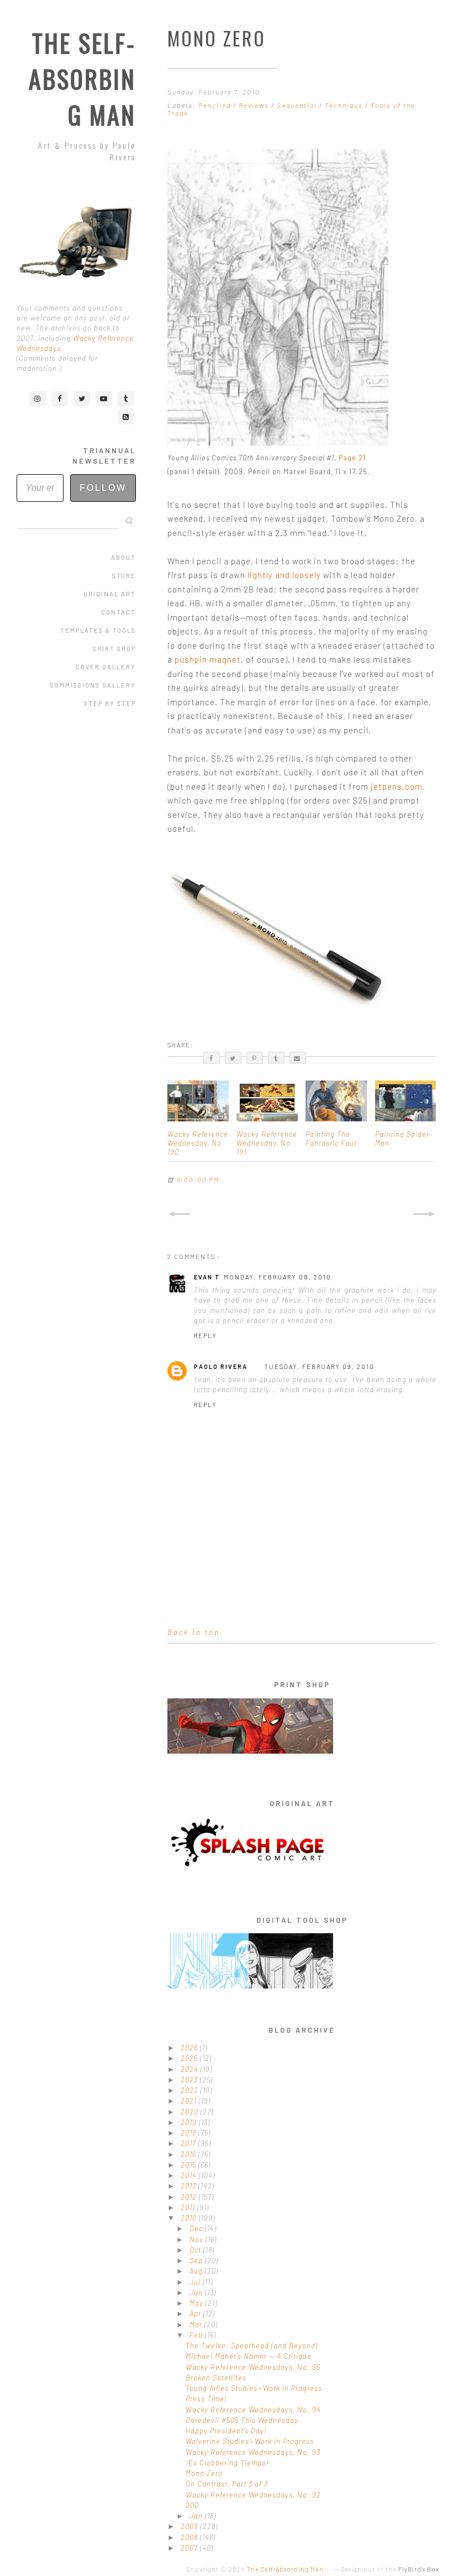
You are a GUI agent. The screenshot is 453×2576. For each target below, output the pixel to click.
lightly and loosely (284, 575)
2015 (189, 2165)
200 (192, 2505)
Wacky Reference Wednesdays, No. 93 (253, 2452)
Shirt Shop (114, 649)
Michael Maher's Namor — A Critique (249, 2356)
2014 (190, 2175)
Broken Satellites (216, 2378)
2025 (190, 2058)
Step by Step (110, 703)
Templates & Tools (98, 630)
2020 (191, 2112)
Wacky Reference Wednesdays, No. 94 (253, 2410)
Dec (197, 2228)
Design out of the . (391, 2569)
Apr (196, 2313)
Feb (197, 2335)
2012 (190, 2197)
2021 (190, 2101)
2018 (189, 2133)
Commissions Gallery (93, 685)
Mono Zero (204, 2473)
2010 (190, 2218)
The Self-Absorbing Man (82, 79)
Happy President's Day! (226, 2431)
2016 (189, 2154)
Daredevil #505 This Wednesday (242, 2420)
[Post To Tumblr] (276, 1058)
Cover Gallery (106, 667)
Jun (197, 2292)
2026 (190, 2048)
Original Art (110, 594)
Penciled (216, 105)
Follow (103, 488)
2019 (190, 2122)
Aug (197, 2271)
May (197, 2303)
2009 (191, 2526)
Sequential (298, 105)
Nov (197, 2239)
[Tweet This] (233, 1058)
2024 (191, 2069)
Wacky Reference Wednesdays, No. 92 (253, 2495)
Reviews (255, 105)
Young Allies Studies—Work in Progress (254, 2388)
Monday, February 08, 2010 (278, 1277)
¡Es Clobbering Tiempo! (227, 2463)
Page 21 (352, 458)
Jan (197, 2516)
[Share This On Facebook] (212, 1058)
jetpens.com (397, 786)
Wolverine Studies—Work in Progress (250, 2441)
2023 (190, 2080)
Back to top (194, 1632)
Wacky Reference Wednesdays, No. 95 (253, 2367)
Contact (118, 612)
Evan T (207, 1277)
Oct (196, 2250)
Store (124, 576)
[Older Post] (425, 1214)
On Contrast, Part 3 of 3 (227, 2484)
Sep (197, 2260)
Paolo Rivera (221, 1366)
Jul (196, 2282)
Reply (206, 1336)
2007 (190, 2548)
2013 (189, 2186)
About (123, 557)
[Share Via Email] (298, 1058)
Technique (345, 105)
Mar (197, 2325)
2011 (189, 2207)
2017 (189, 2143)
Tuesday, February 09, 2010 (319, 1366)
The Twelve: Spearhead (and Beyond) (252, 2346)
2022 (191, 2090)
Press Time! (206, 2399)
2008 (190, 2537)
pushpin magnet (208, 659)
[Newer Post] (179, 1214)
